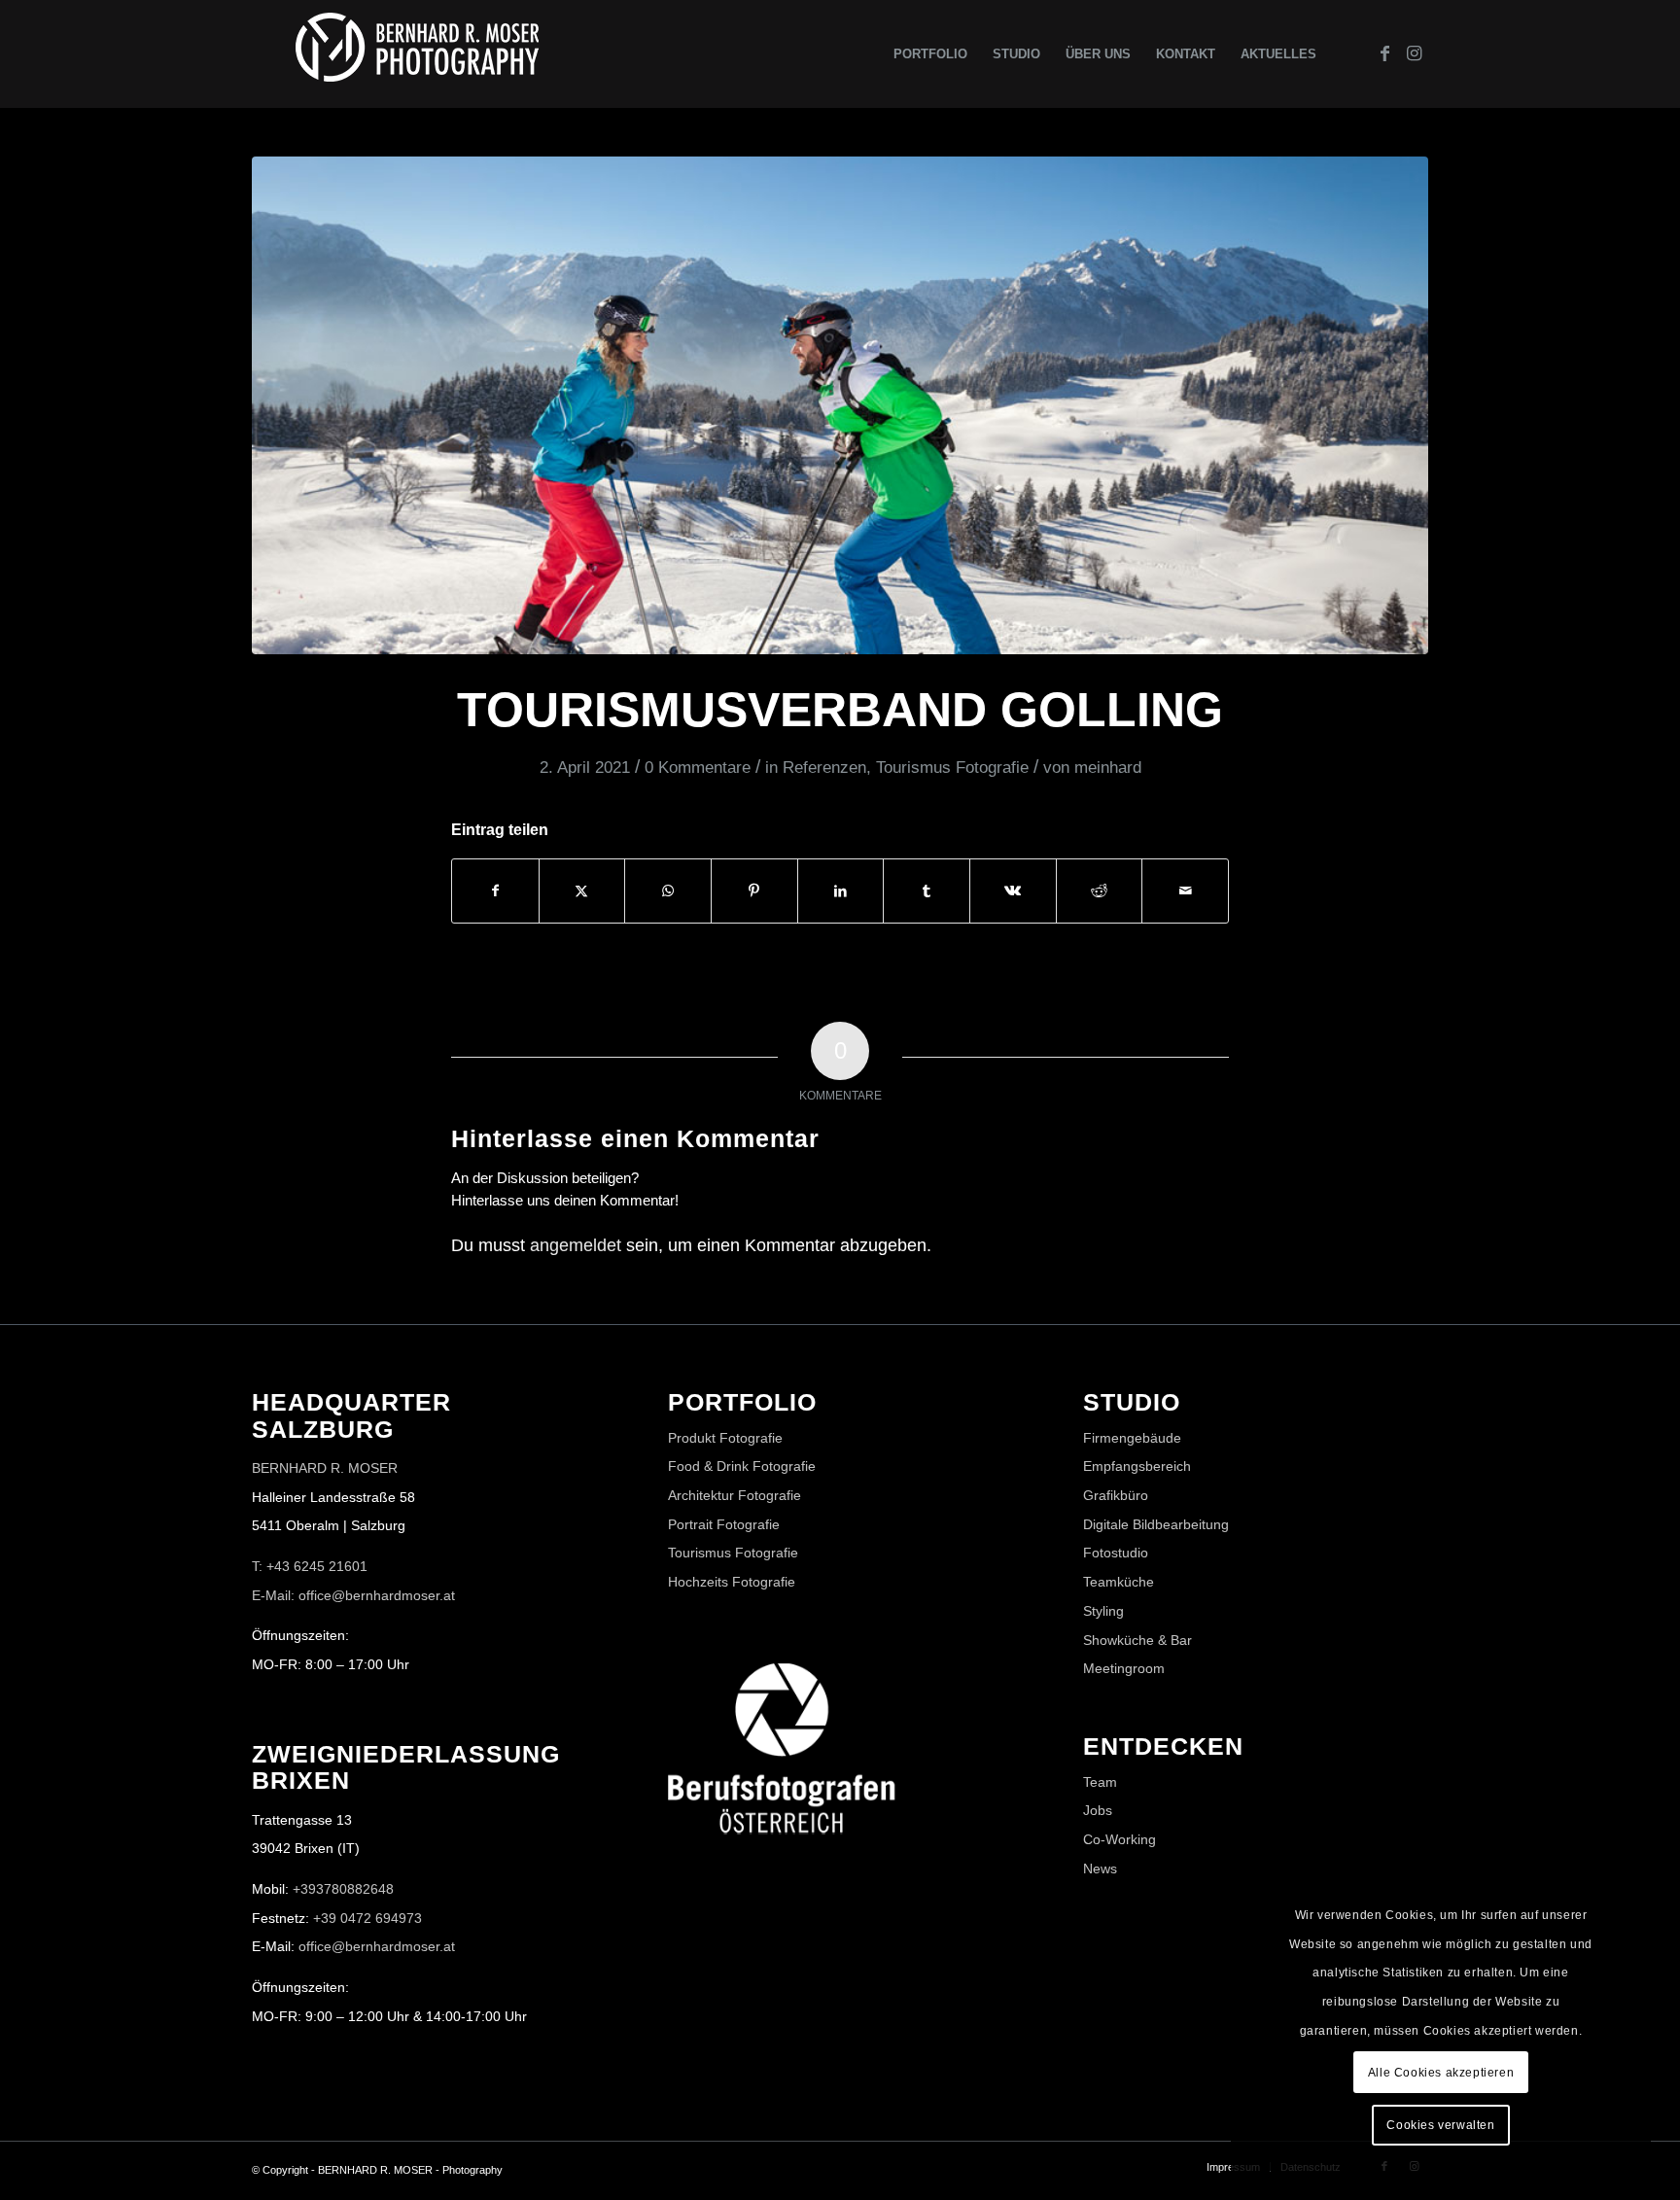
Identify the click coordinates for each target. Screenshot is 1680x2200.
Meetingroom (1124, 1668)
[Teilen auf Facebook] (495, 891)
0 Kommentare (698, 768)
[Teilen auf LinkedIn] (841, 891)
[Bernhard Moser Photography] (417, 54)
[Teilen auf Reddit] (1100, 891)
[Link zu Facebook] (1384, 53)
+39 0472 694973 (367, 1918)
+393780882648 (343, 1889)
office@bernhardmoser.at (377, 1946)
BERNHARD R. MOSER (325, 1468)
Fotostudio (1116, 1553)
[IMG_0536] (840, 405)
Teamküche (1119, 1582)
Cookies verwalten (1440, 2125)
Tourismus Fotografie (952, 768)
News (1100, 1868)
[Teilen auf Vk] (1013, 891)
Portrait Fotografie (724, 1524)
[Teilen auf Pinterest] (754, 891)
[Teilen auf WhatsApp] (668, 891)
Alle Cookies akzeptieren (1441, 2073)
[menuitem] (930, 54)
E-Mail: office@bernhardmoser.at (353, 1595)
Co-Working (1120, 1839)
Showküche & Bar (1137, 1640)
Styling (1103, 1611)
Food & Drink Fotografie (742, 1466)
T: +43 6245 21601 (310, 1566)
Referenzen (824, 768)
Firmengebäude (1132, 1438)
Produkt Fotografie (725, 1438)
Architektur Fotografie (735, 1495)
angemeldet (576, 1245)
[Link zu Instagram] (1414, 53)
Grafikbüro (1116, 1495)
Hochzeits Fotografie (732, 1582)
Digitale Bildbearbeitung (1156, 1524)
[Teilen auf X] (582, 891)
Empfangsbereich (1137, 1466)
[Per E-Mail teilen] (1185, 891)
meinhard (1108, 768)
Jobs (1098, 1810)
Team (1100, 1782)
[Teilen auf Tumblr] (927, 891)
